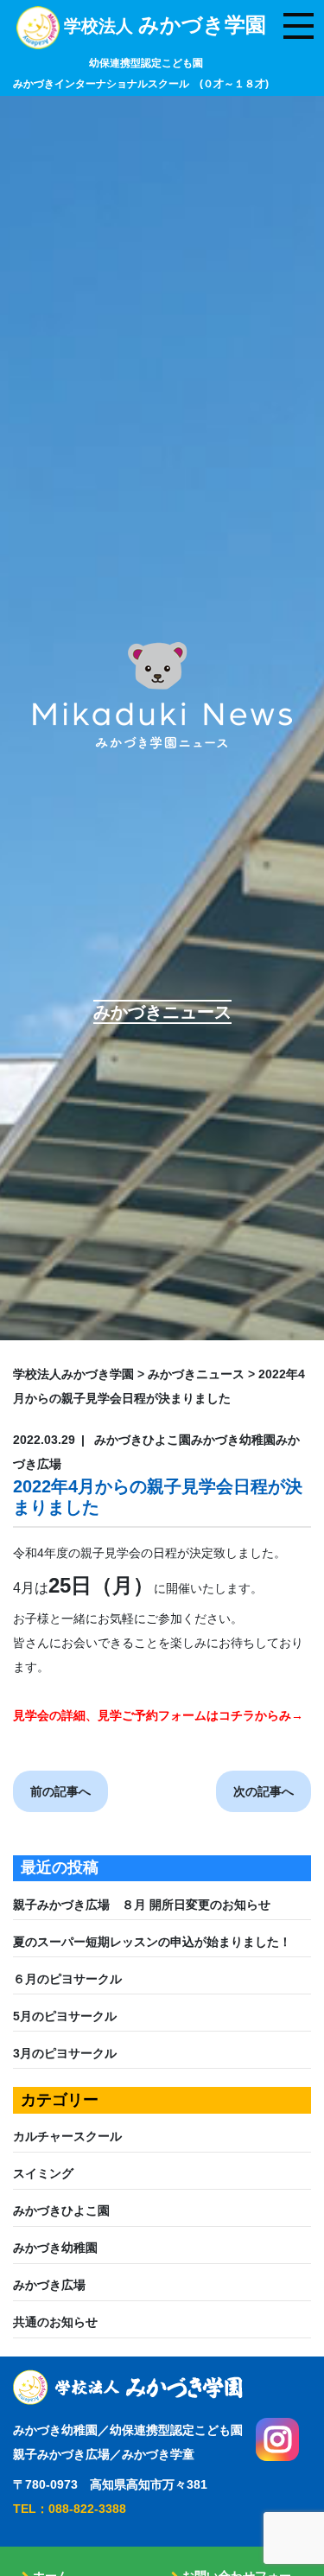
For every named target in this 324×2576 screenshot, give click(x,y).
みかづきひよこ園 (61, 2210)
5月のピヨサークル (65, 2016)
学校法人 (141, 53)
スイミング (43, 2173)
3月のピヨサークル (65, 2053)
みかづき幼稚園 (55, 2248)
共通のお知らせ (55, 2322)
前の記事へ (60, 1791)
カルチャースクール (67, 2136)
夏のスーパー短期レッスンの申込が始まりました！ (152, 1942)
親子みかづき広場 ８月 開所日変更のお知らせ (148, 1905)
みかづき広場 (49, 2285)
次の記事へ (264, 1791)
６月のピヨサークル (67, 1979)
